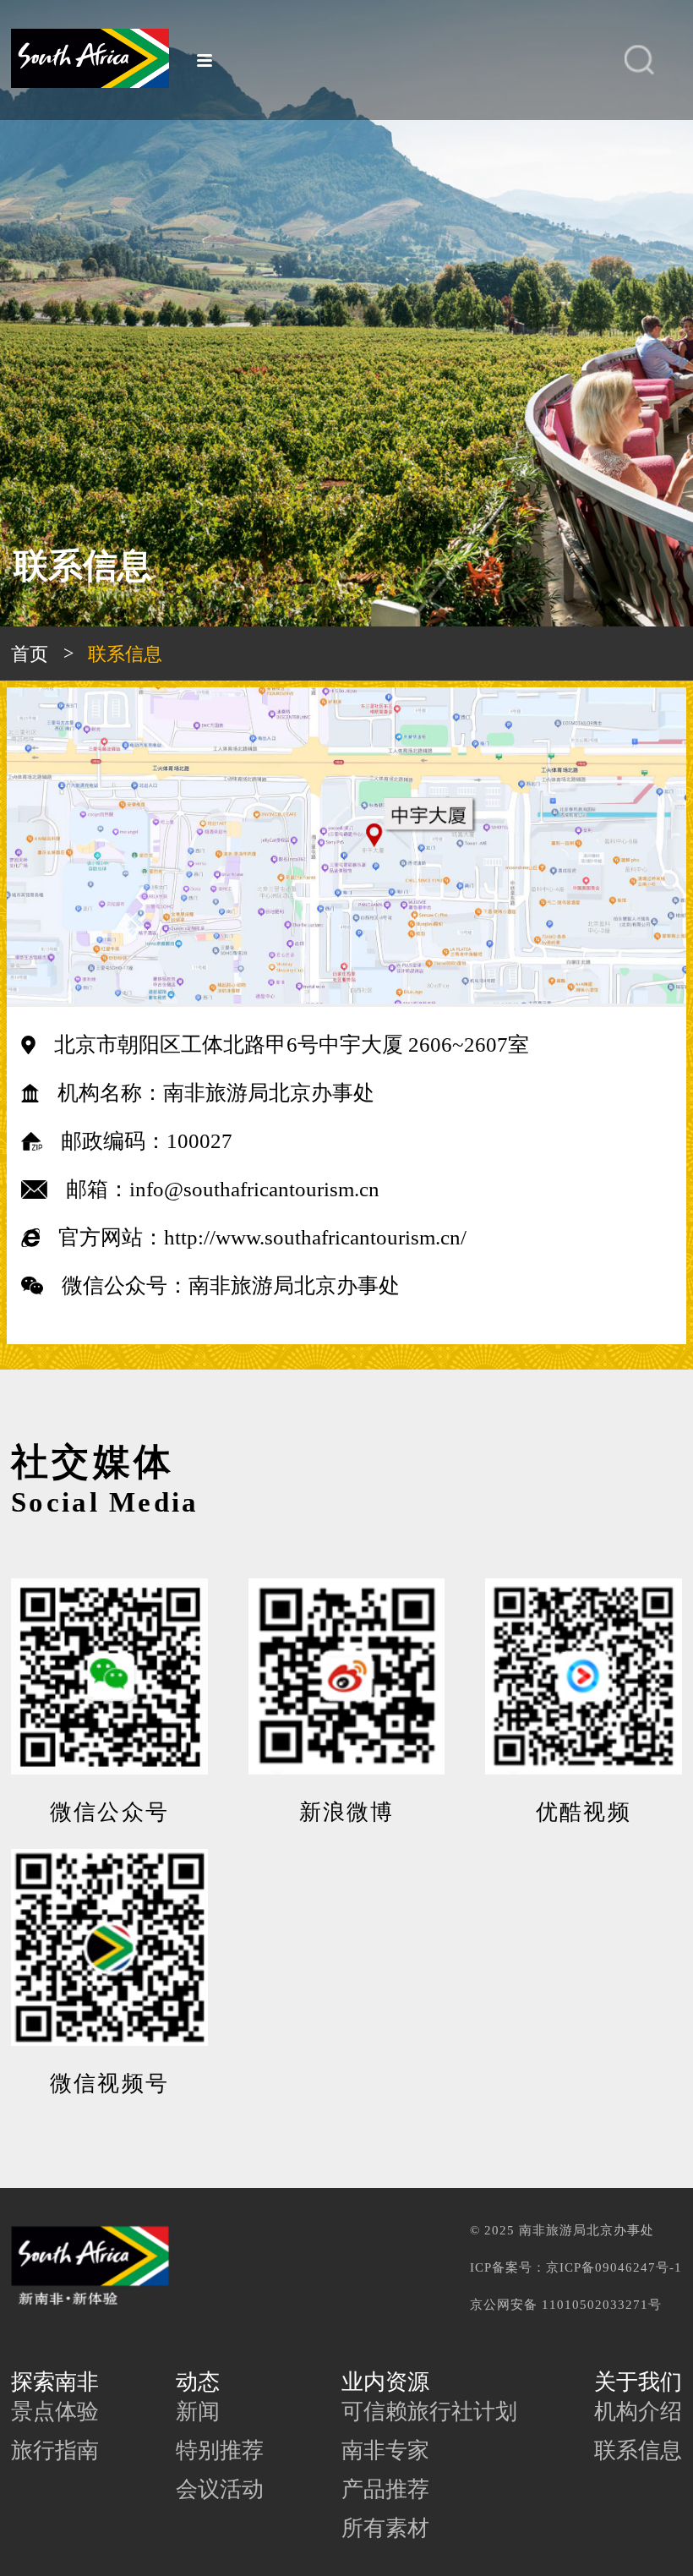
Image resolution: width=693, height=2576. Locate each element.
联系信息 (638, 2450)
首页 (30, 654)
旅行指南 (55, 2450)
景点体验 (55, 2412)
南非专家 (385, 2450)
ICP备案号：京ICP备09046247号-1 (576, 2267)
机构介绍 (638, 2412)
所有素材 (385, 2528)
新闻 (198, 2412)
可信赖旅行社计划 (429, 2412)
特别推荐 (220, 2450)
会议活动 (220, 2489)
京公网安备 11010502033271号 (566, 2304)
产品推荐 (385, 2489)
